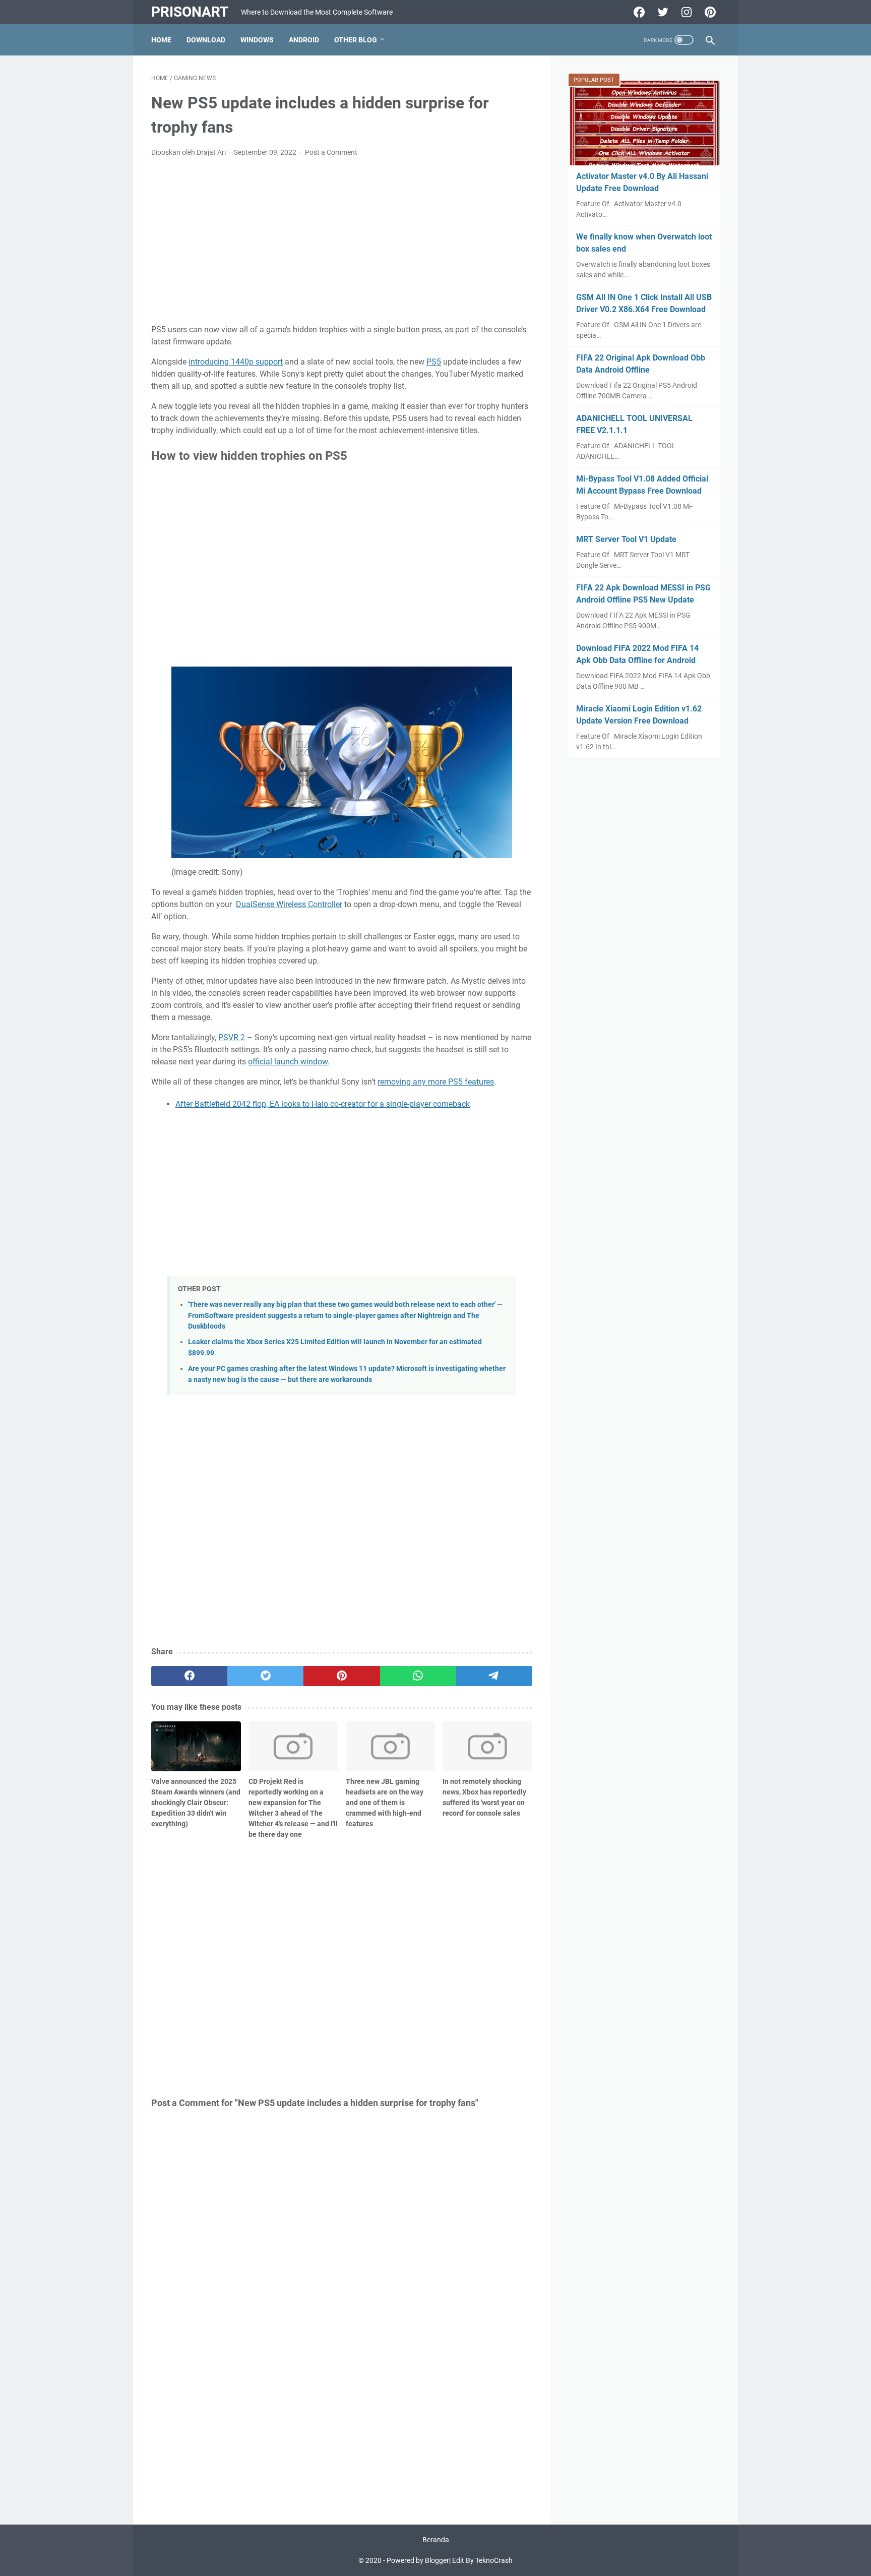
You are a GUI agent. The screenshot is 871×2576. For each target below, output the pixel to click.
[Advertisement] (342, 241)
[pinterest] (341, 1676)
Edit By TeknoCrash (482, 2560)
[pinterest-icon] (709, 12)
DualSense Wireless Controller (289, 904)
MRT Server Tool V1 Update (626, 539)
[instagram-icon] (685, 12)
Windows (257, 40)
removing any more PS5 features (436, 1082)
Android (304, 40)
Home (161, 40)
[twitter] (265, 1676)
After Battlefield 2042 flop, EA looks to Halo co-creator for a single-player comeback (323, 1104)
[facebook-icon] (638, 12)
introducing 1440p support (236, 362)
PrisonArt (190, 12)
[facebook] (189, 1676)
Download (206, 40)
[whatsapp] (418, 1676)
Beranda (436, 2540)
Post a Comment (331, 152)
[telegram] (494, 1676)
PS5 (434, 362)
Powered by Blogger (418, 2560)
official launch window (288, 1062)
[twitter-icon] (662, 12)
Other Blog (356, 40)
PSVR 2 (232, 1037)
